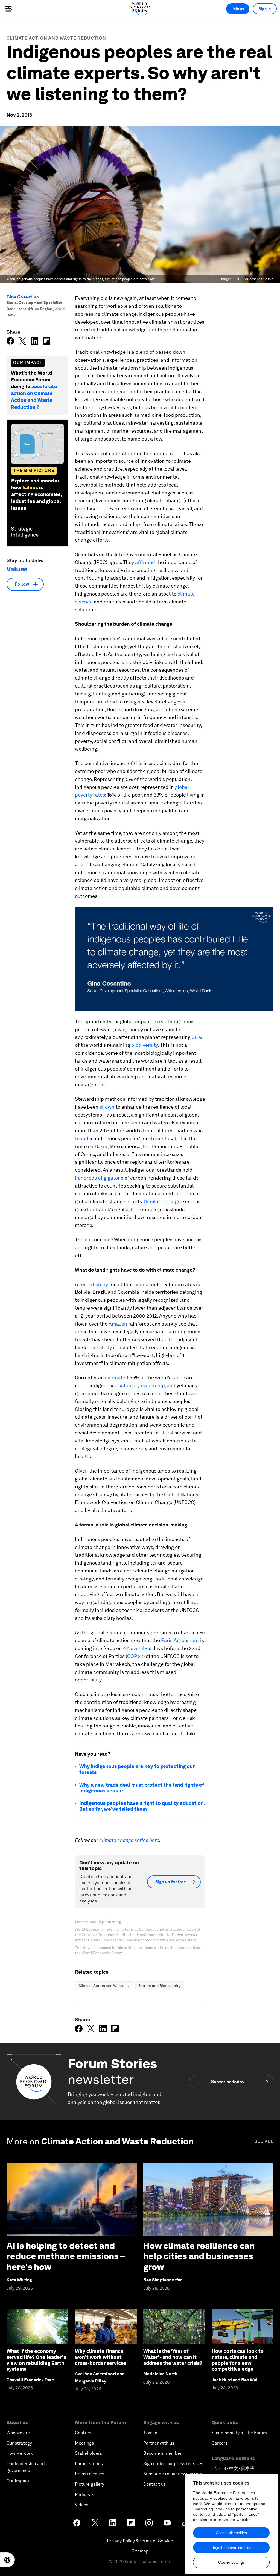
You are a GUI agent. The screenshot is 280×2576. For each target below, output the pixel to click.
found (82, 1138)
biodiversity (145, 1045)
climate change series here (129, 1840)
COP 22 (135, 1656)
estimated (117, 1377)
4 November (137, 1648)
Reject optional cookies (231, 2548)
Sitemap (140, 2551)
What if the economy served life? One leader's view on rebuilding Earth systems (36, 2360)
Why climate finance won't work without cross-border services (101, 2357)
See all (264, 2141)
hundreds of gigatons (99, 1178)
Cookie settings (231, 2562)
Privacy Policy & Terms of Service (140, 2541)
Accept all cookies (231, 2533)
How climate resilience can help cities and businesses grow (199, 2256)
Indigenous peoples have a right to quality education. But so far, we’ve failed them (142, 1806)
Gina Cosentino (23, 297)
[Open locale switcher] (7, 2560)
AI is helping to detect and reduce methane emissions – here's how (66, 2256)
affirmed (145, 562)
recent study (94, 1284)
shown (107, 1107)
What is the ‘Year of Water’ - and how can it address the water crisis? (173, 2357)
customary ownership (140, 1385)
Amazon (118, 1324)
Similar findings (162, 1201)
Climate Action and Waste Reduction (56, 38)
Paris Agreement (180, 1640)
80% (197, 1037)
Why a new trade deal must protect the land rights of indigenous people (142, 1788)
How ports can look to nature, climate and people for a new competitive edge (238, 2360)
